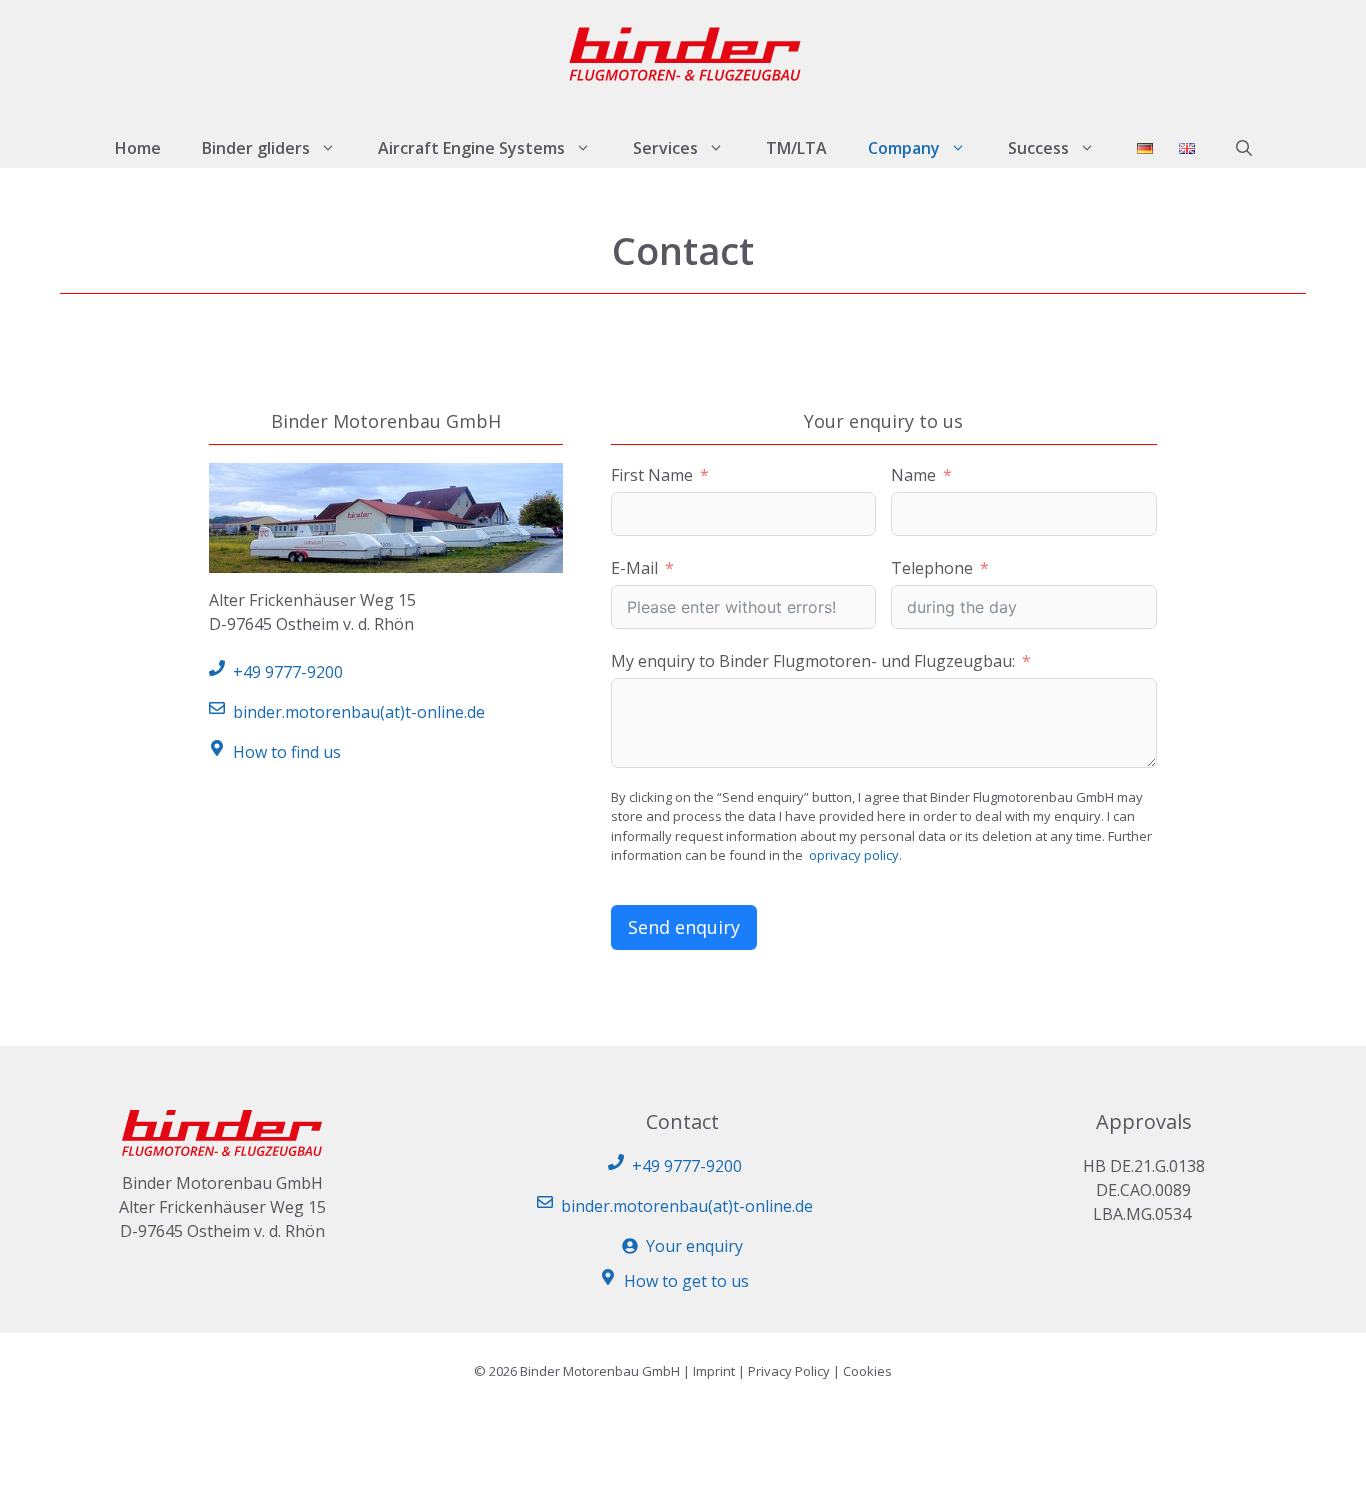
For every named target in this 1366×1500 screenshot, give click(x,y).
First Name (652, 475)
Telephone (932, 568)
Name (913, 475)
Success (1038, 148)
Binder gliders (256, 148)
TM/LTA (796, 148)
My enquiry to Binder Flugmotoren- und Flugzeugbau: (813, 661)
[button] (1244, 148)
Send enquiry (684, 927)
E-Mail (634, 568)
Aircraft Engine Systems (471, 148)
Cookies (867, 1371)
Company (904, 148)
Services (665, 148)
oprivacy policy (854, 855)
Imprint (714, 1371)
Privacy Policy (789, 1371)
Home (138, 148)
